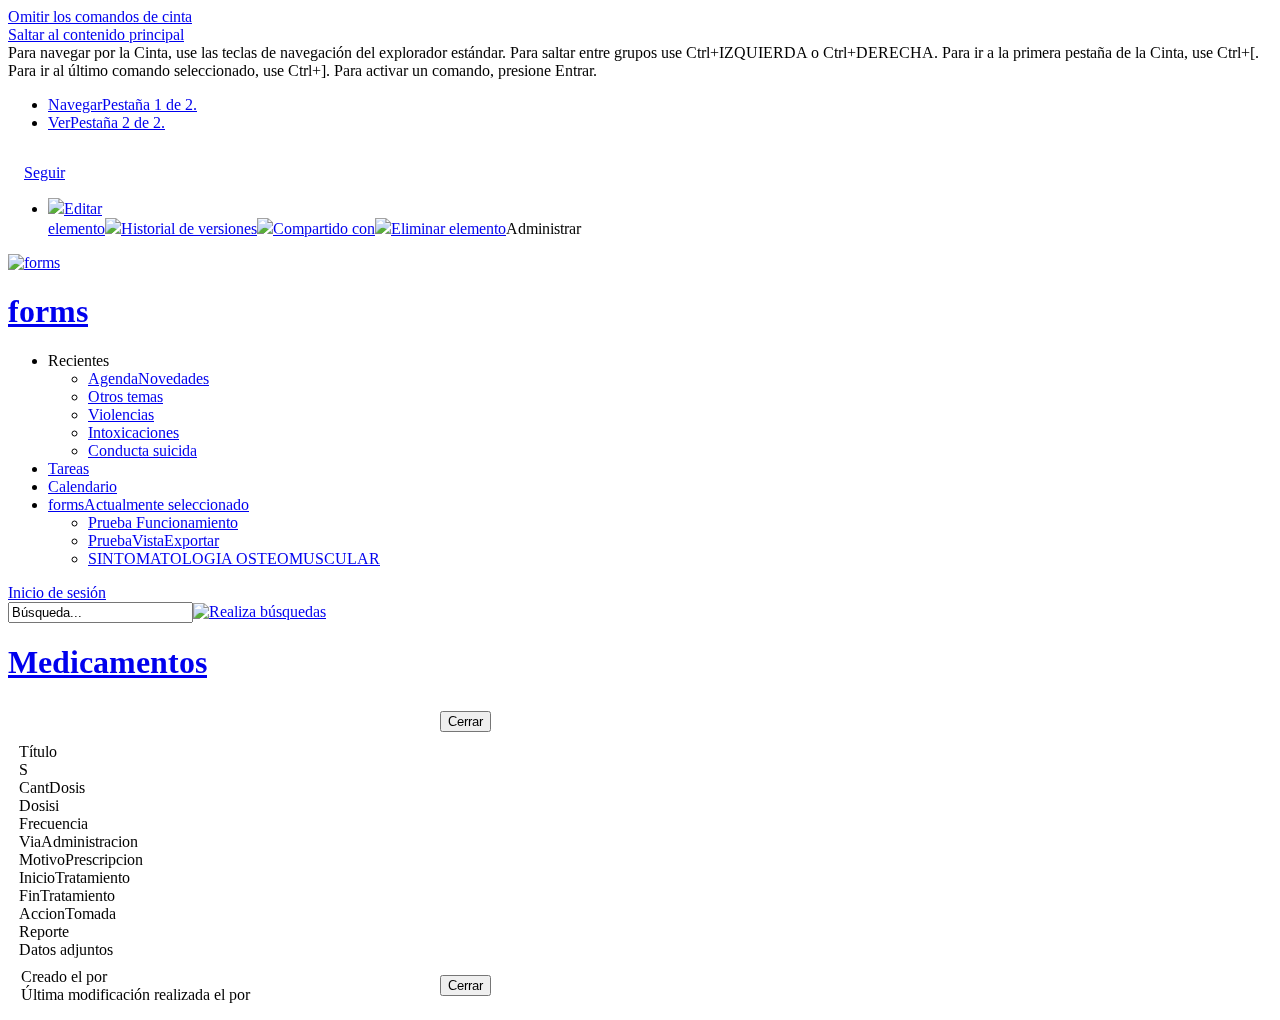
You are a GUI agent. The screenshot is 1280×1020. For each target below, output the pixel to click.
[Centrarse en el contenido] (84, 163)
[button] (181, 228)
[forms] (34, 262)
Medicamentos (107, 662)
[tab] (660, 105)
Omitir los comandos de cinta (100, 16)
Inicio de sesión (57, 592)
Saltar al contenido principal (96, 34)
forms (48, 311)
